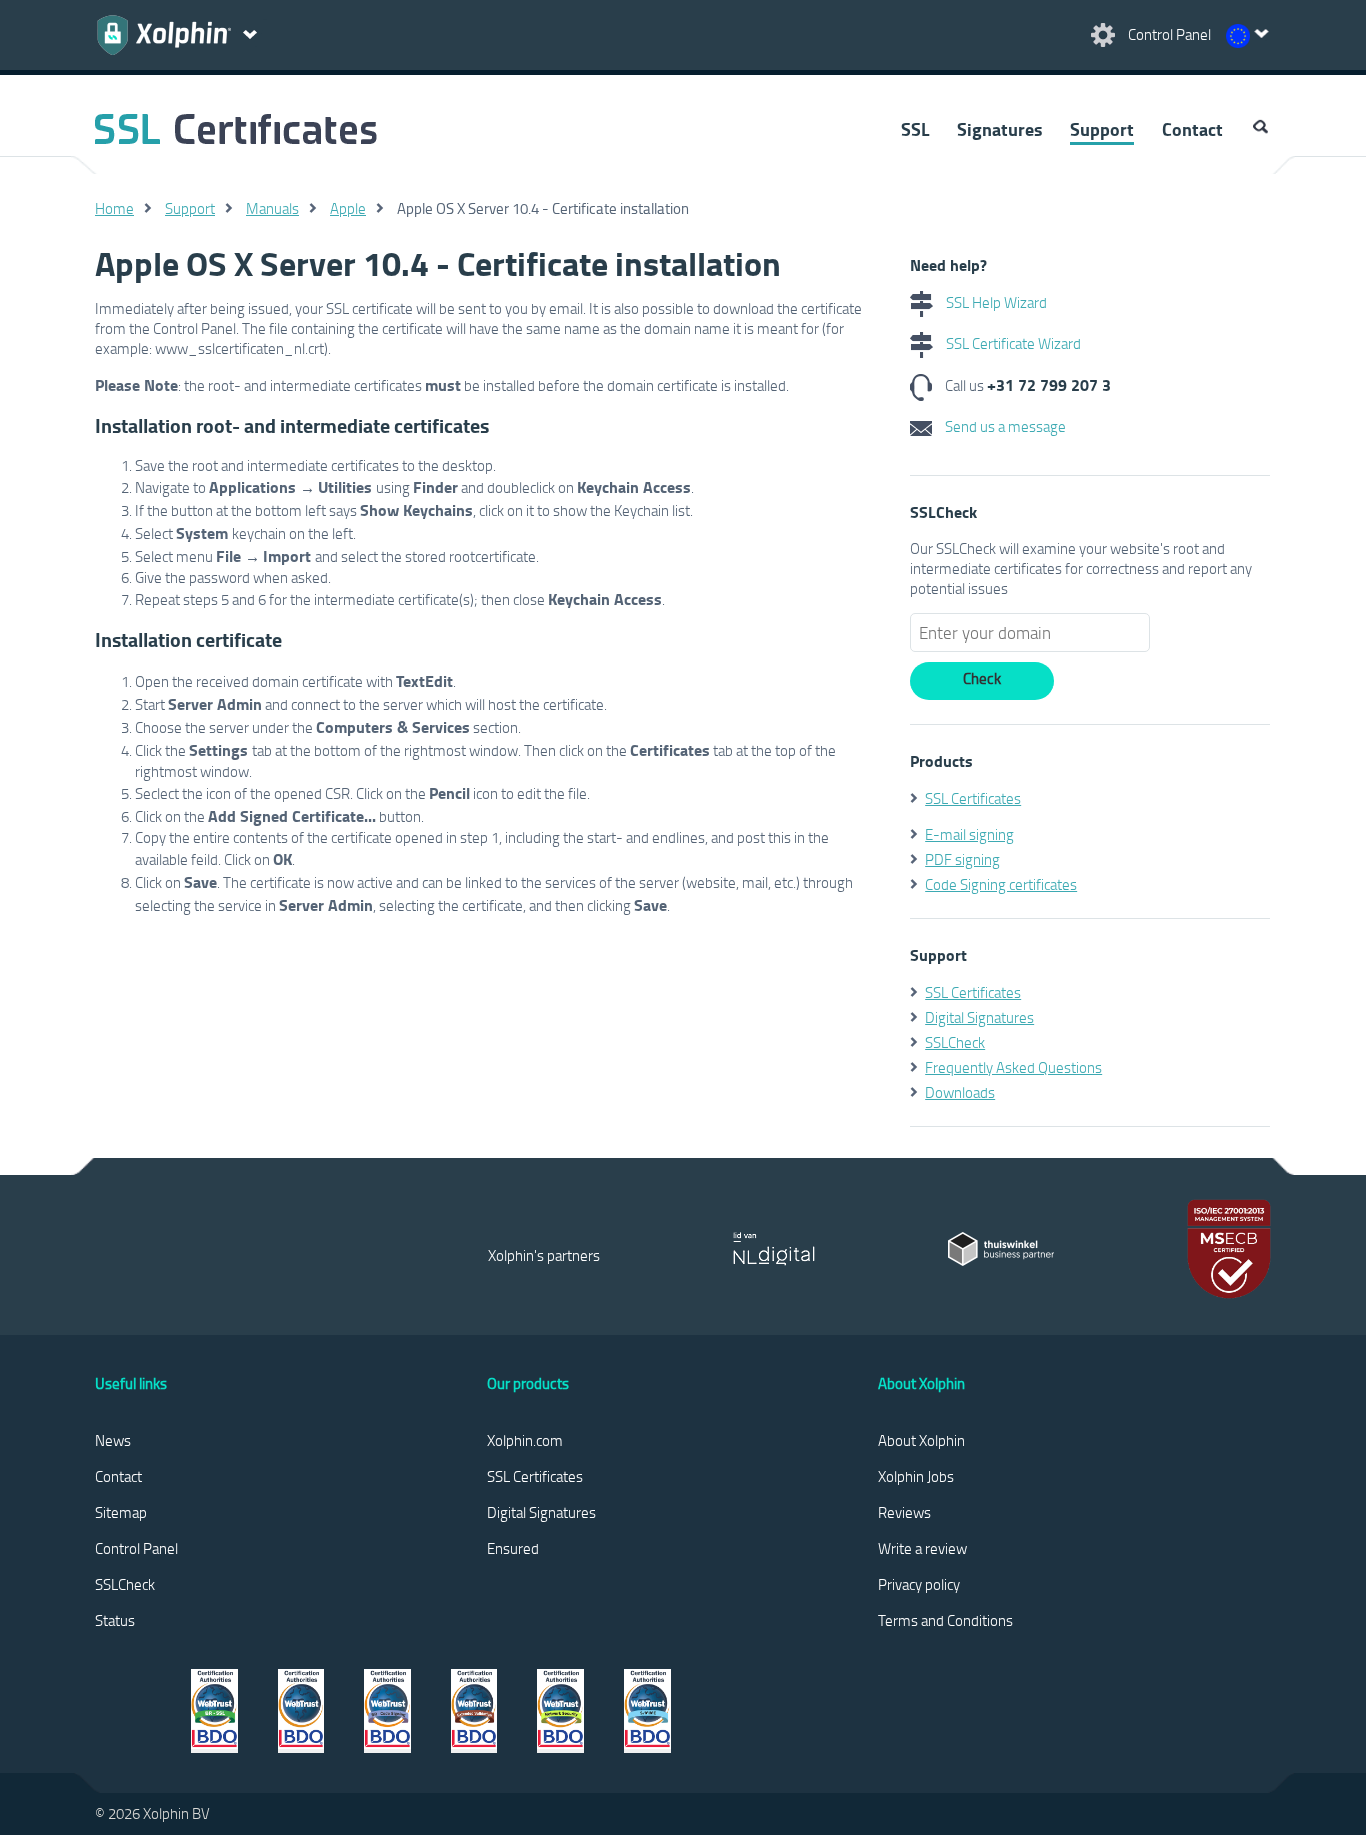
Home (114, 208)
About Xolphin (921, 1440)
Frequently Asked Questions (1013, 1067)
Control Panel (136, 1548)
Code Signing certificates (1001, 884)
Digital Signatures (979, 1017)
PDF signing (962, 859)
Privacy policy (919, 1584)
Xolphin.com (525, 1440)
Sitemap (121, 1512)
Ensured (513, 1548)
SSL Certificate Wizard (1012, 343)
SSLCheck (955, 1042)
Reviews (904, 1512)
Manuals (272, 208)
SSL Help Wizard (995, 302)
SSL (915, 129)
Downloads (960, 1092)
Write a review (922, 1548)
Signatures (999, 129)
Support (1102, 129)
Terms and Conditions (945, 1620)
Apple (348, 208)
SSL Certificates (973, 798)
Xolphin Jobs (916, 1476)
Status (115, 1620)
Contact (1192, 129)
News (113, 1440)
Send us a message (1004, 426)
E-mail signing (969, 834)
